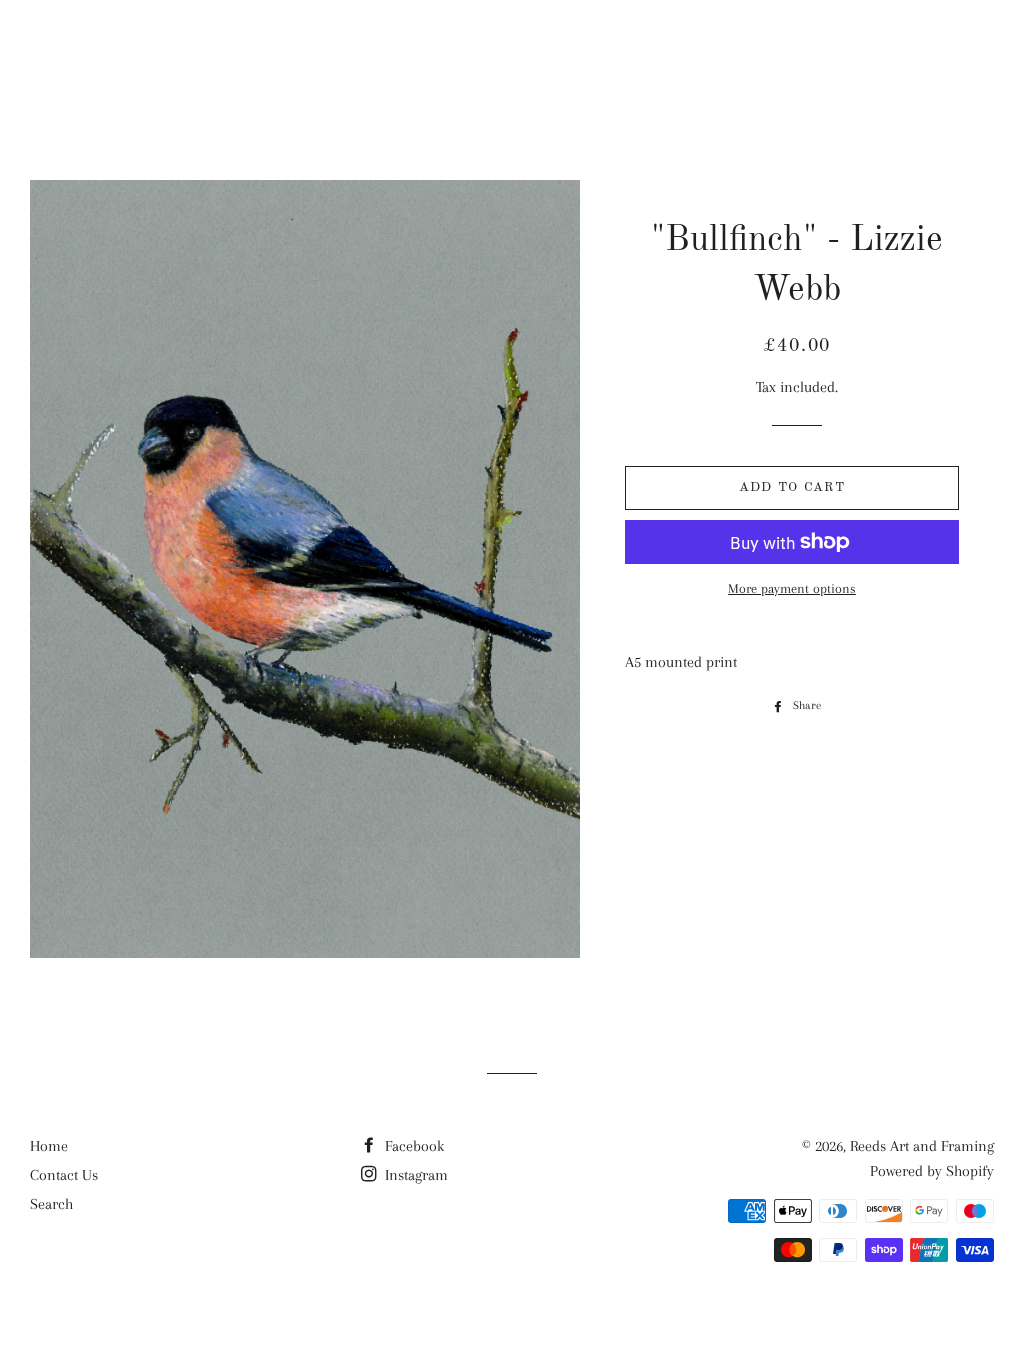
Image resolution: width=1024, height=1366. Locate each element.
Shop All (499, 51)
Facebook (412, 1146)
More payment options (792, 588)
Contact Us (64, 1175)
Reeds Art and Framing (154, 50)
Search (51, 1204)
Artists (612, 51)
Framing (821, 51)
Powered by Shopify (932, 1171)
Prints (716, 51)
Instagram (414, 1175)
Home (49, 1146)
